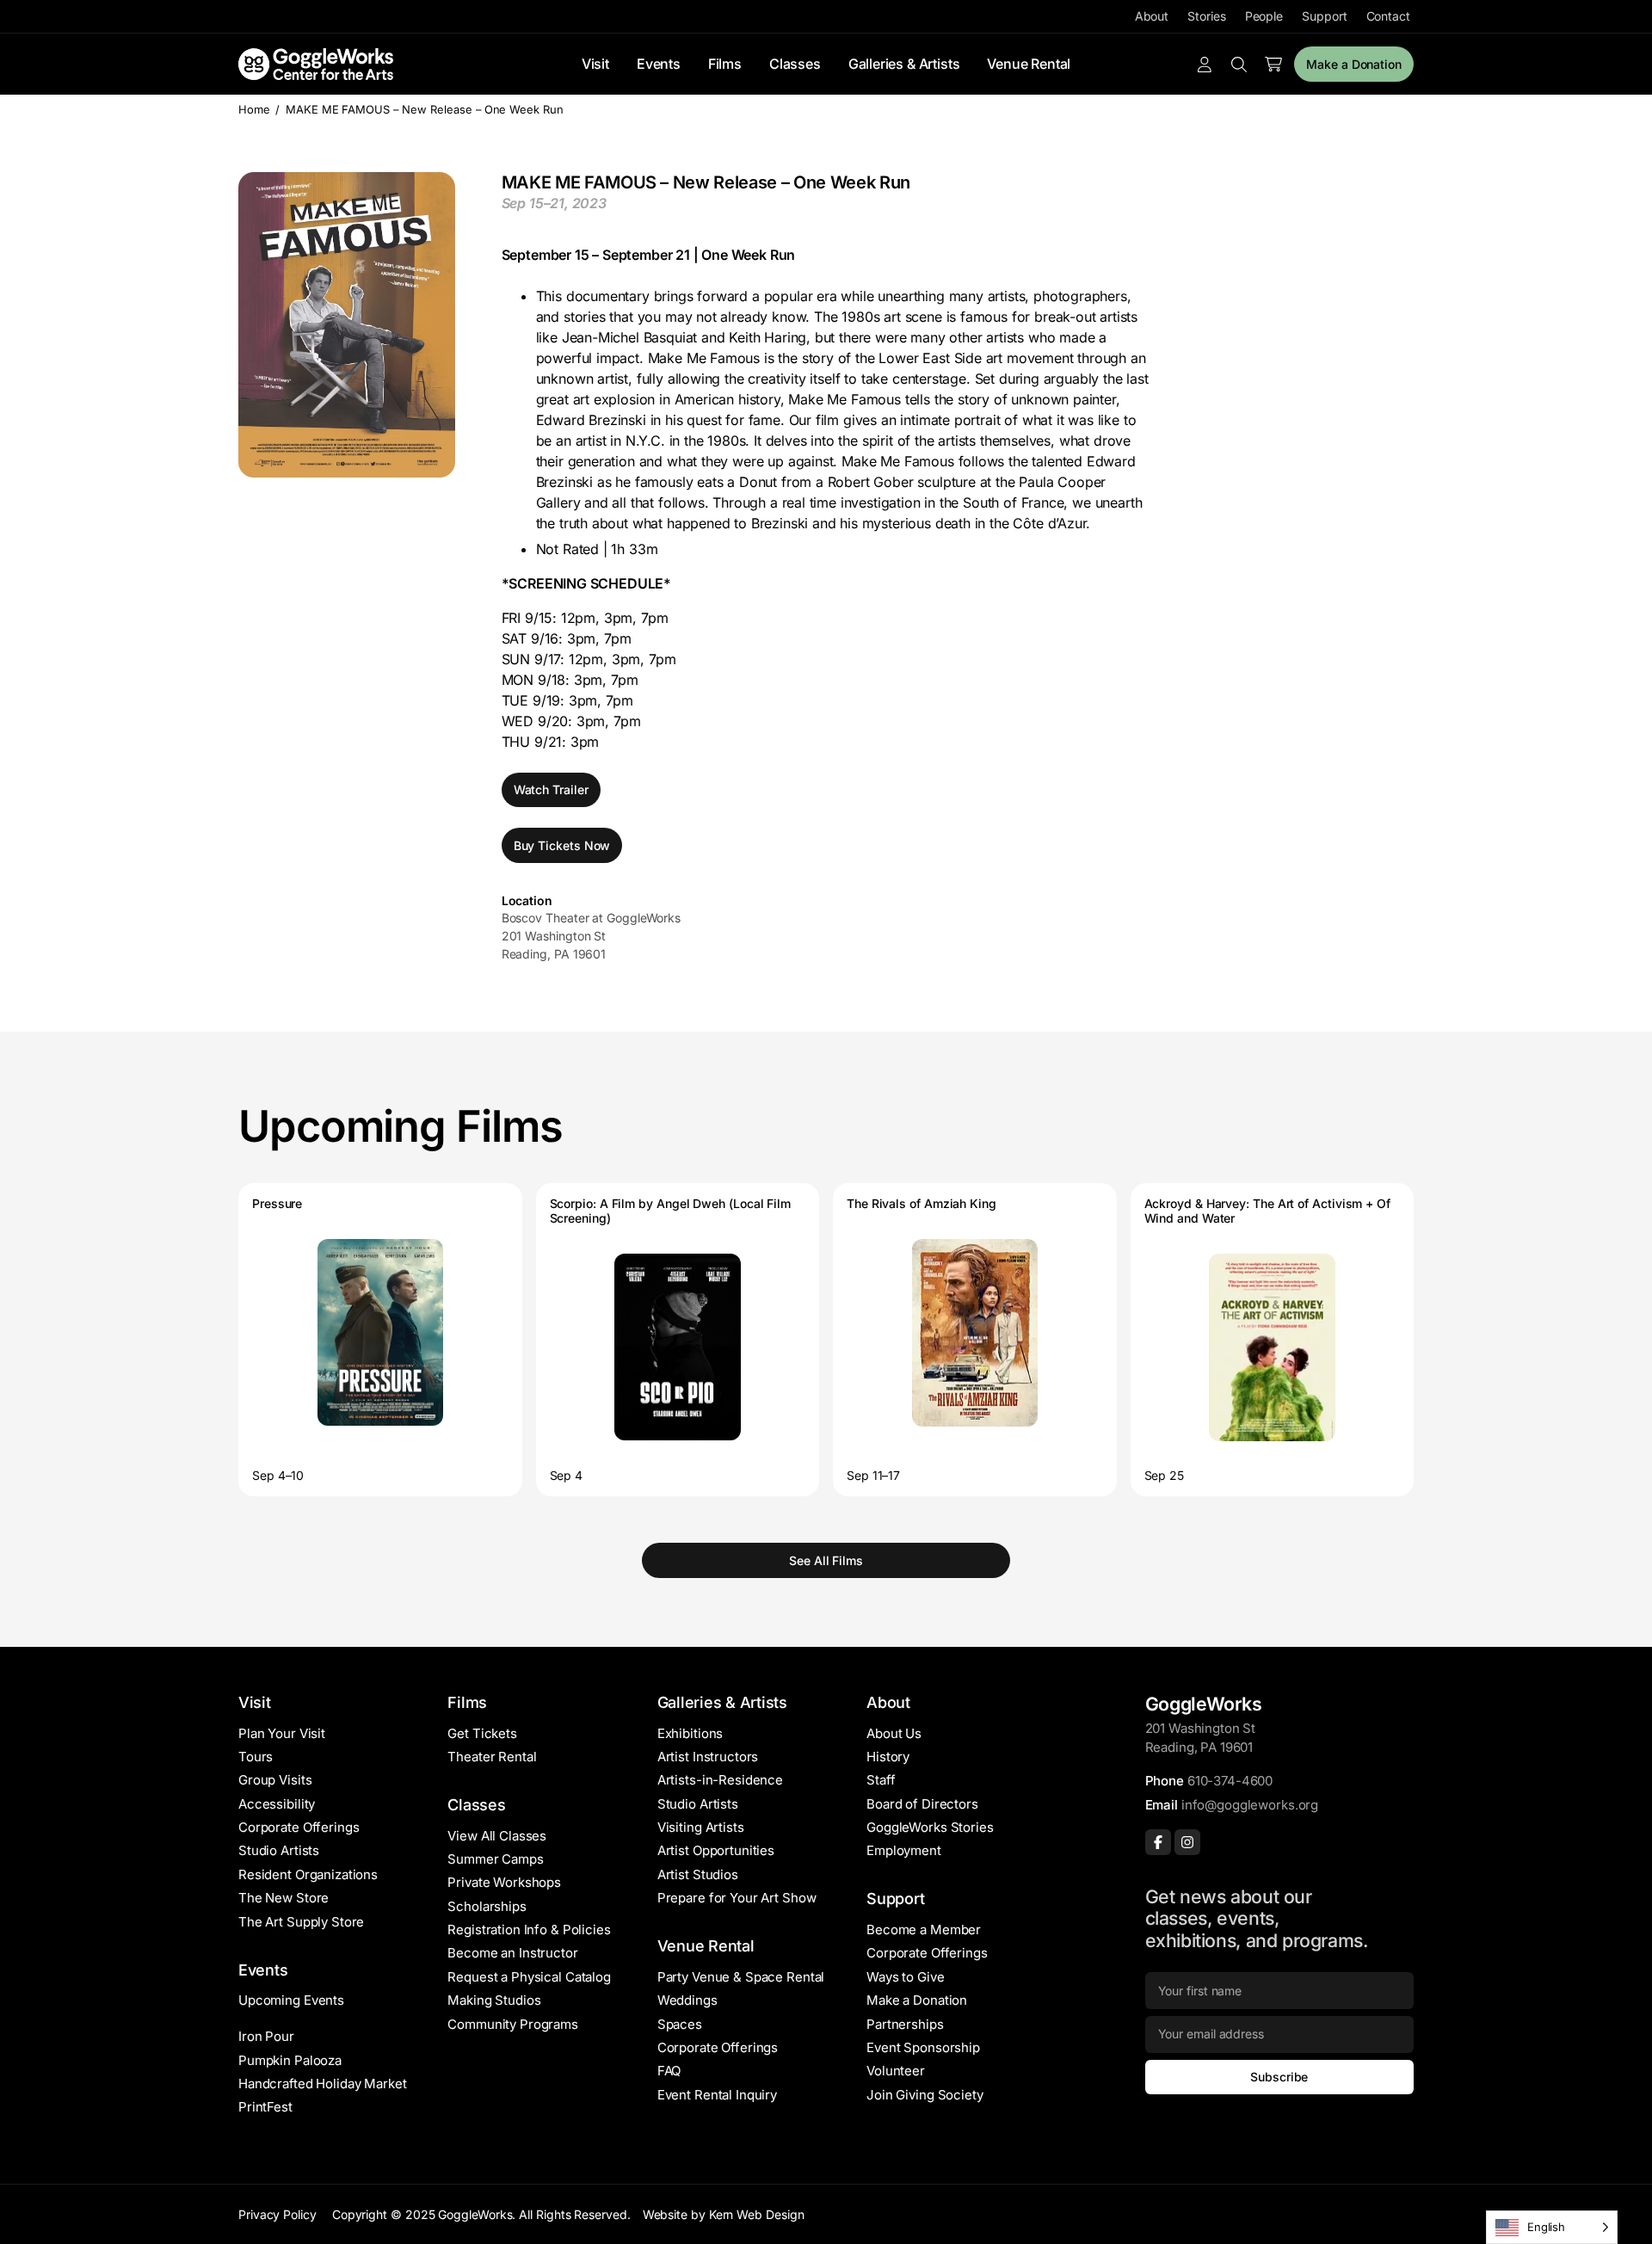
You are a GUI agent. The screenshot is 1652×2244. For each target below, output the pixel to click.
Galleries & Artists (904, 64)
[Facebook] (1158, 1842)
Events (659, 64)
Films (725, 64)
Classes (795, 64)
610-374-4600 (1230, 1781)
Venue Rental (1029, 64)
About (1152, 16)
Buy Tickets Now (562, 845)
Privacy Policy (277, 2214)
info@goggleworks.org (1250, 1805)
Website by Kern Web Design (724, 2214)
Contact (1388, 16)
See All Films (826, 1560)
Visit (595, 64)
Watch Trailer (551, 789)
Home (254, 109)
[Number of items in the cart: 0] (1273, 65)
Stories (1206, 16)
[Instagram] (1187, 1842)
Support (1324, 16)
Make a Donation (1354, 64)
